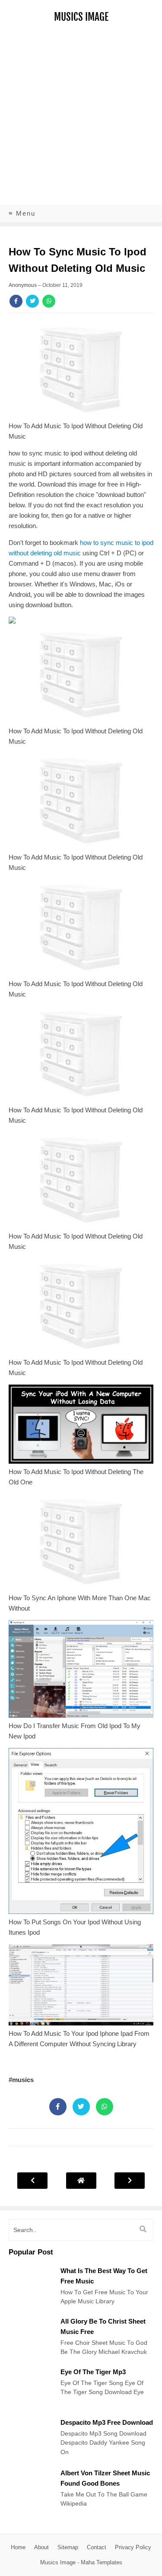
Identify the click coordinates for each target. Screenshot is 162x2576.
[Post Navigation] (81, 2180)
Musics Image (81, 17)
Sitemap (68, 2547)
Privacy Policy (133, 2547)
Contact (97, 2547)
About (41, 2547)
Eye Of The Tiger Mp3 (93, 2372)
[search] (143, 2229)
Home (18, 2547)
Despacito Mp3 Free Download (107, 2422)
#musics (21, 2080)
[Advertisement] (81, 119)
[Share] (16, 301)
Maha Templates (102, 2562)
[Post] (30, 2307)
